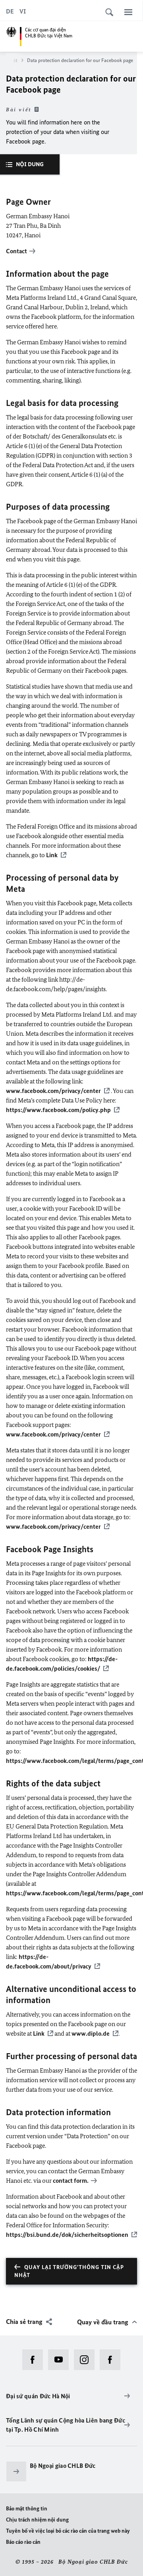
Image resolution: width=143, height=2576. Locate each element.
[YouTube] (61, 2360)
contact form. (71, 2181)
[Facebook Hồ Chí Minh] (113, 2360)
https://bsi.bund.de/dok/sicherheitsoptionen (67, 2235)
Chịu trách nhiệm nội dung (37, 2520)
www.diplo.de (91, 2033)
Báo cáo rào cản (23, 2542)
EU (10, 1826)
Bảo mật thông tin (27, 2509)
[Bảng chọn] (128, 12)
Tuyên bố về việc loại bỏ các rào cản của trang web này (68, 2531)
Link (52, 855)
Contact (16, 251)
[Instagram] (87, 2360)
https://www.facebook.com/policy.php (58, 1110)
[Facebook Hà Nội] (35, 2360)
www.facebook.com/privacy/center (53, 1091)
